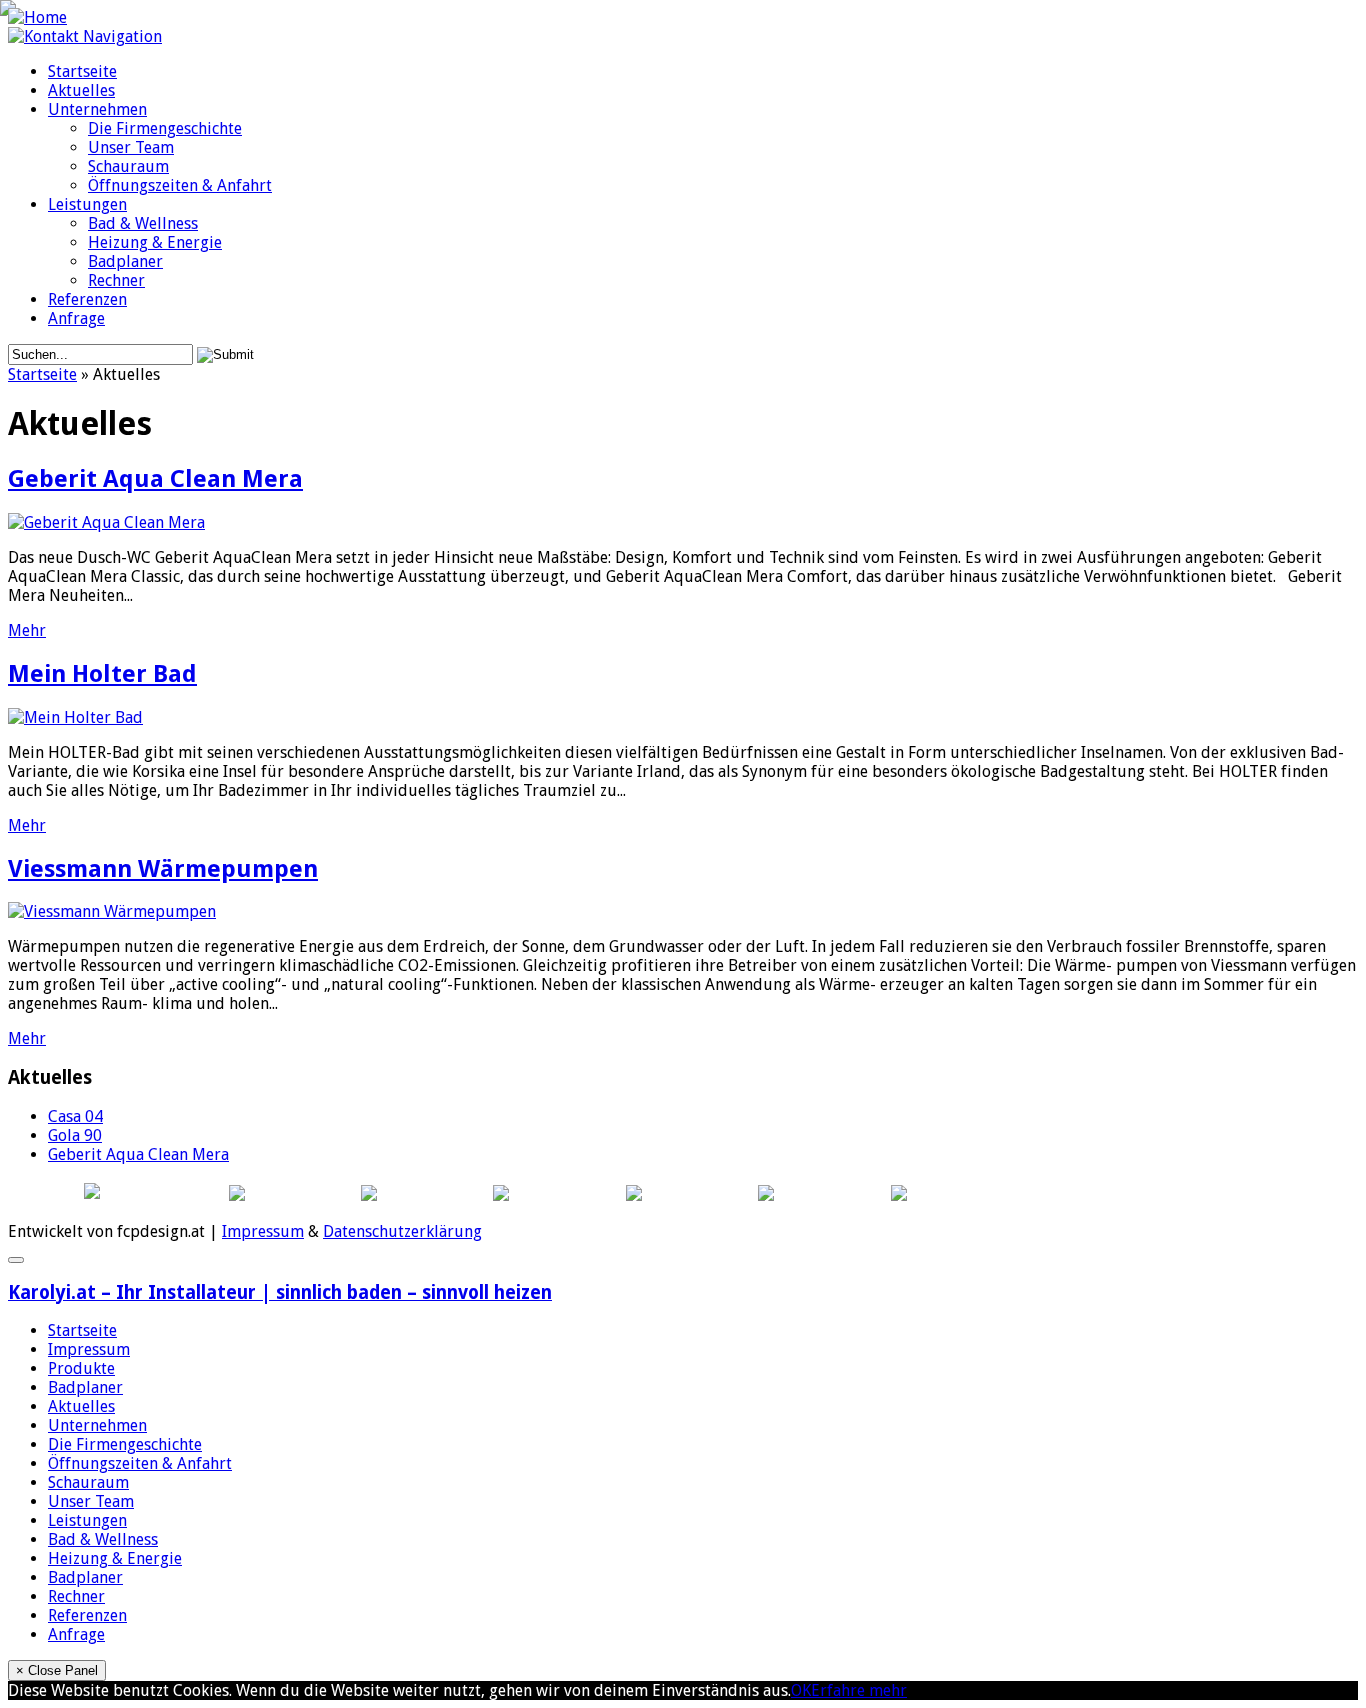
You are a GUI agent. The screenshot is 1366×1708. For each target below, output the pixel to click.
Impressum (263, 1231)
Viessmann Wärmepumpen (163, 869)
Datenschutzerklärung (402, 1231)
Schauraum (128, 166)
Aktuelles (81, 90)
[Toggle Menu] (16, 1260)
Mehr (27, 630)
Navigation (122, 36)
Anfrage (76, 318)
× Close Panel (57, 1670)
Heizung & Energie (155, 242)
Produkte (81, 1368)
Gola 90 (75, 1135)
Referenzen (87, 299)
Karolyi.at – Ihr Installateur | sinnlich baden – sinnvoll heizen (280, 1292)
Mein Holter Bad (102, 674)
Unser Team (131, 147)
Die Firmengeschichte (165, 128)
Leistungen (87, 204)
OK (801, 1690)
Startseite (82, 71)
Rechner (116, 280)
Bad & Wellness (143, 223)
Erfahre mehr (859, 1690)
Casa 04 (75, 1116)
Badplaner (125, 261)
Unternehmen (97, 109)
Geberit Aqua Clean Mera (155, 479)
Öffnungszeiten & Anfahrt (180, 185)
